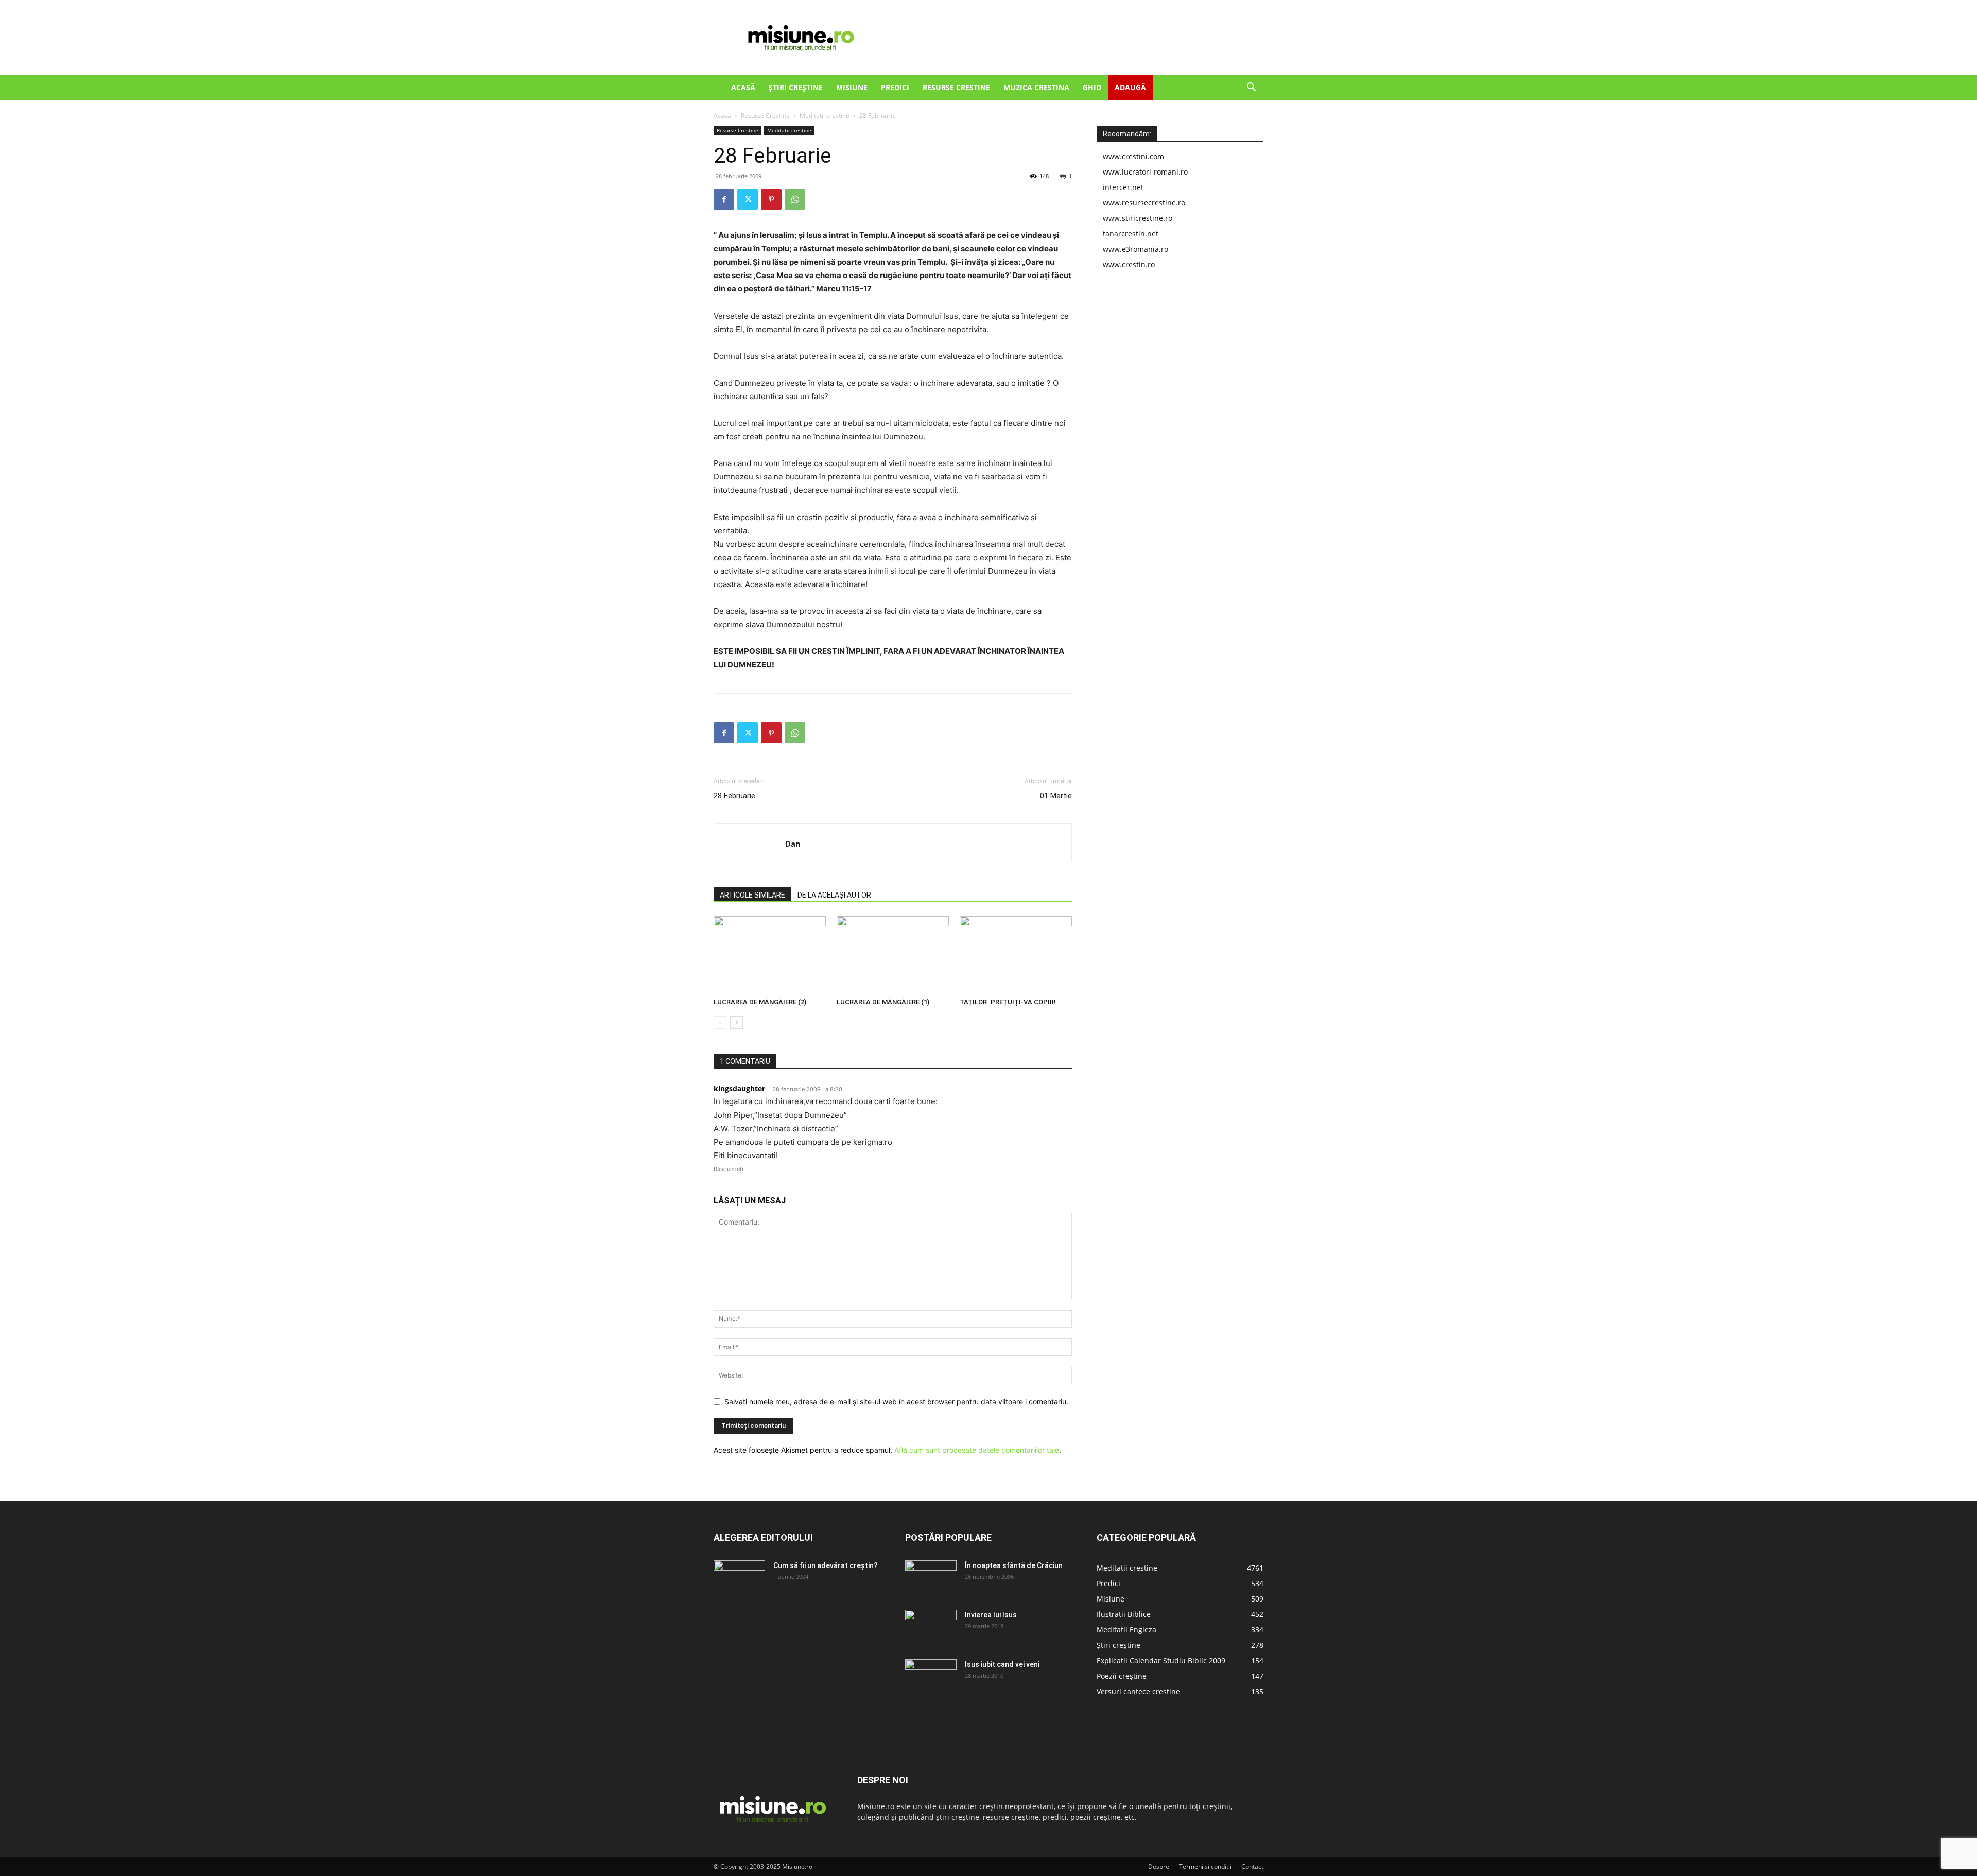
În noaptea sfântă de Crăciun (1014, 1565)
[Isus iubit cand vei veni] (931, 1677)
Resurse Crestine (956, 87)
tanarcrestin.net (1131, 234)
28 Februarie (734, 796)
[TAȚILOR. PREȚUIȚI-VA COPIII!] (1016, 955)
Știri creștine (796, 87)
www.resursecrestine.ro (1144, 203)
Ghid (1092, 87)
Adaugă (1130, 87)
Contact (1252, 1866)
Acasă (743, 87)
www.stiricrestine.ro (1138, 218)
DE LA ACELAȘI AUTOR (834, 895)
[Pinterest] (771, 199)
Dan (793, 844)
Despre (1159, 1866)
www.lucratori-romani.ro (1145, 172)
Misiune (852, 87)
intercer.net (1123, 187)
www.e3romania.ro (1135, 249)
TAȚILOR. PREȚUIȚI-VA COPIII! (1008, 1002)
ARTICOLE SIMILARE (752, 895)
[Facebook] (724, 199)
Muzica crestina (1036, 87)
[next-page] (736, 1022)
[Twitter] (748, 199)
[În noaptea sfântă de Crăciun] (931, 1578)
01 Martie (1056, 796)
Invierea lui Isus (991, 1615)
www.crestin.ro (1129, 264)
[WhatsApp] (795, 199)
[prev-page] (720, 1022)
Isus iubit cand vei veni (1002, 1664)
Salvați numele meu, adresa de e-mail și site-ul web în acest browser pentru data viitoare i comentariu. (896, 1401)
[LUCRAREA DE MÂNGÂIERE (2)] (770, 955)
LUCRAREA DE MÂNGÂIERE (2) (760, 1002)
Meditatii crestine (825, 116)
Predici (895, 87)
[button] (1251, 88)
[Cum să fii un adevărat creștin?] (739, 1578)
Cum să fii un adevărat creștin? (826, 1565)
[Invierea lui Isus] (931, 1628)
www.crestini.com (1133, 156)
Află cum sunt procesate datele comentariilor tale (977, 1450)
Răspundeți (729, 1169)
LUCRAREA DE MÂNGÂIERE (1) (883, 1002)
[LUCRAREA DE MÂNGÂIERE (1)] (893, 955)
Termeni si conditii (1205, 1866)
